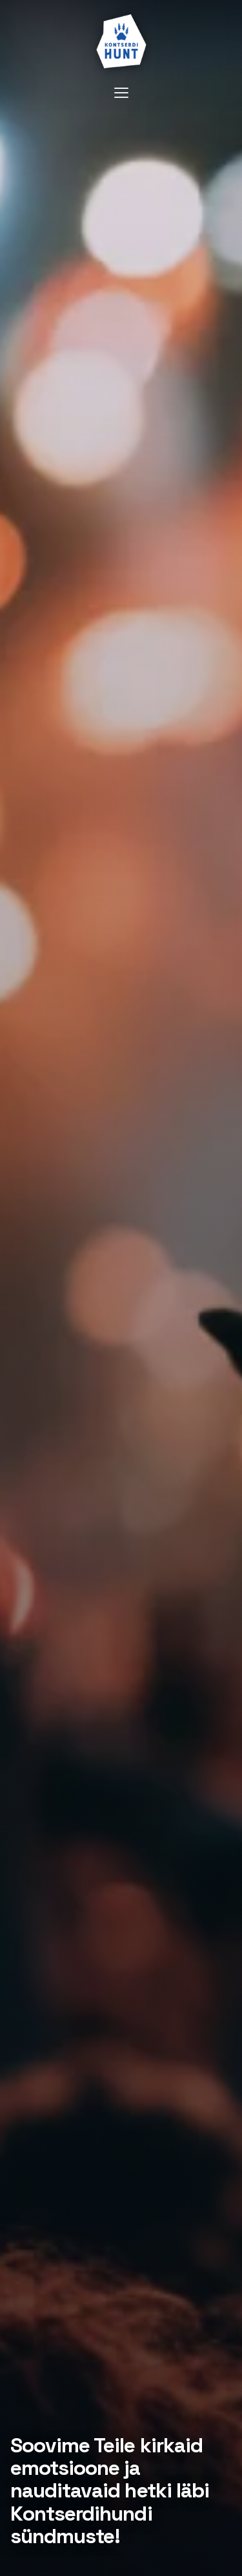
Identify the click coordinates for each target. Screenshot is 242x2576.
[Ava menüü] (121, 93)
